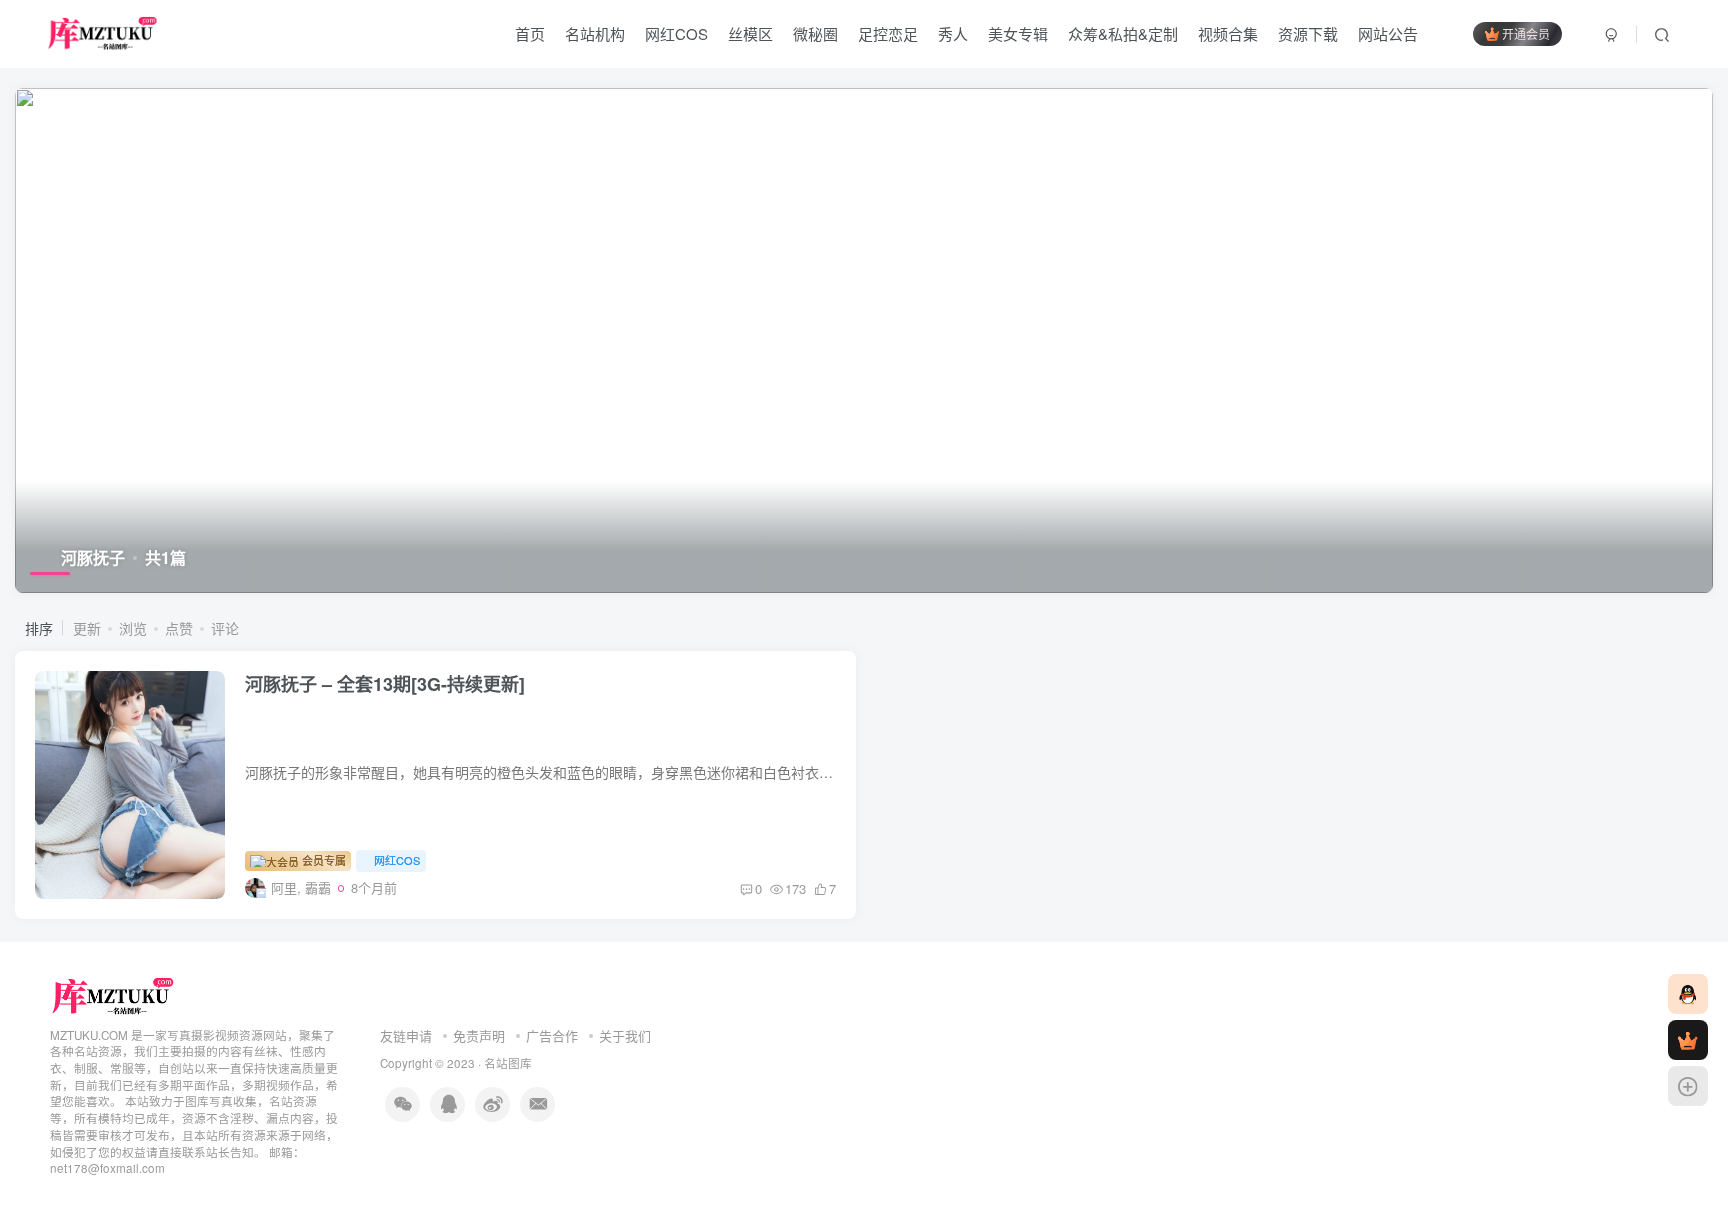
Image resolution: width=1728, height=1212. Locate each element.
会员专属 (322, 860)
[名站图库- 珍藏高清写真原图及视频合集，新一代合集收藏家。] (113, 994)
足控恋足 (888, 33)
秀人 (953, 33)
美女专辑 (1018, 33)
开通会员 (1526, 33)
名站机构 (595, 33)
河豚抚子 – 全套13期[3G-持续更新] (385, 684)
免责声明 (479, 1035)
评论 (225, 628)
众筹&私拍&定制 (1123, 33)
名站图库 (508, 1063)
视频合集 (1228, 33)
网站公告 (1388, 33)
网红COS (676, 33)
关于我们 (625, 1035)
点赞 (179, 628)
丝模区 (750, 33)
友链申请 (406, 1035)
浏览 (133, 628)
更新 (87, 628)
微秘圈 (815, 33)
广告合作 (552, 1035)
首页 (530, 33)
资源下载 (1308, 33)
